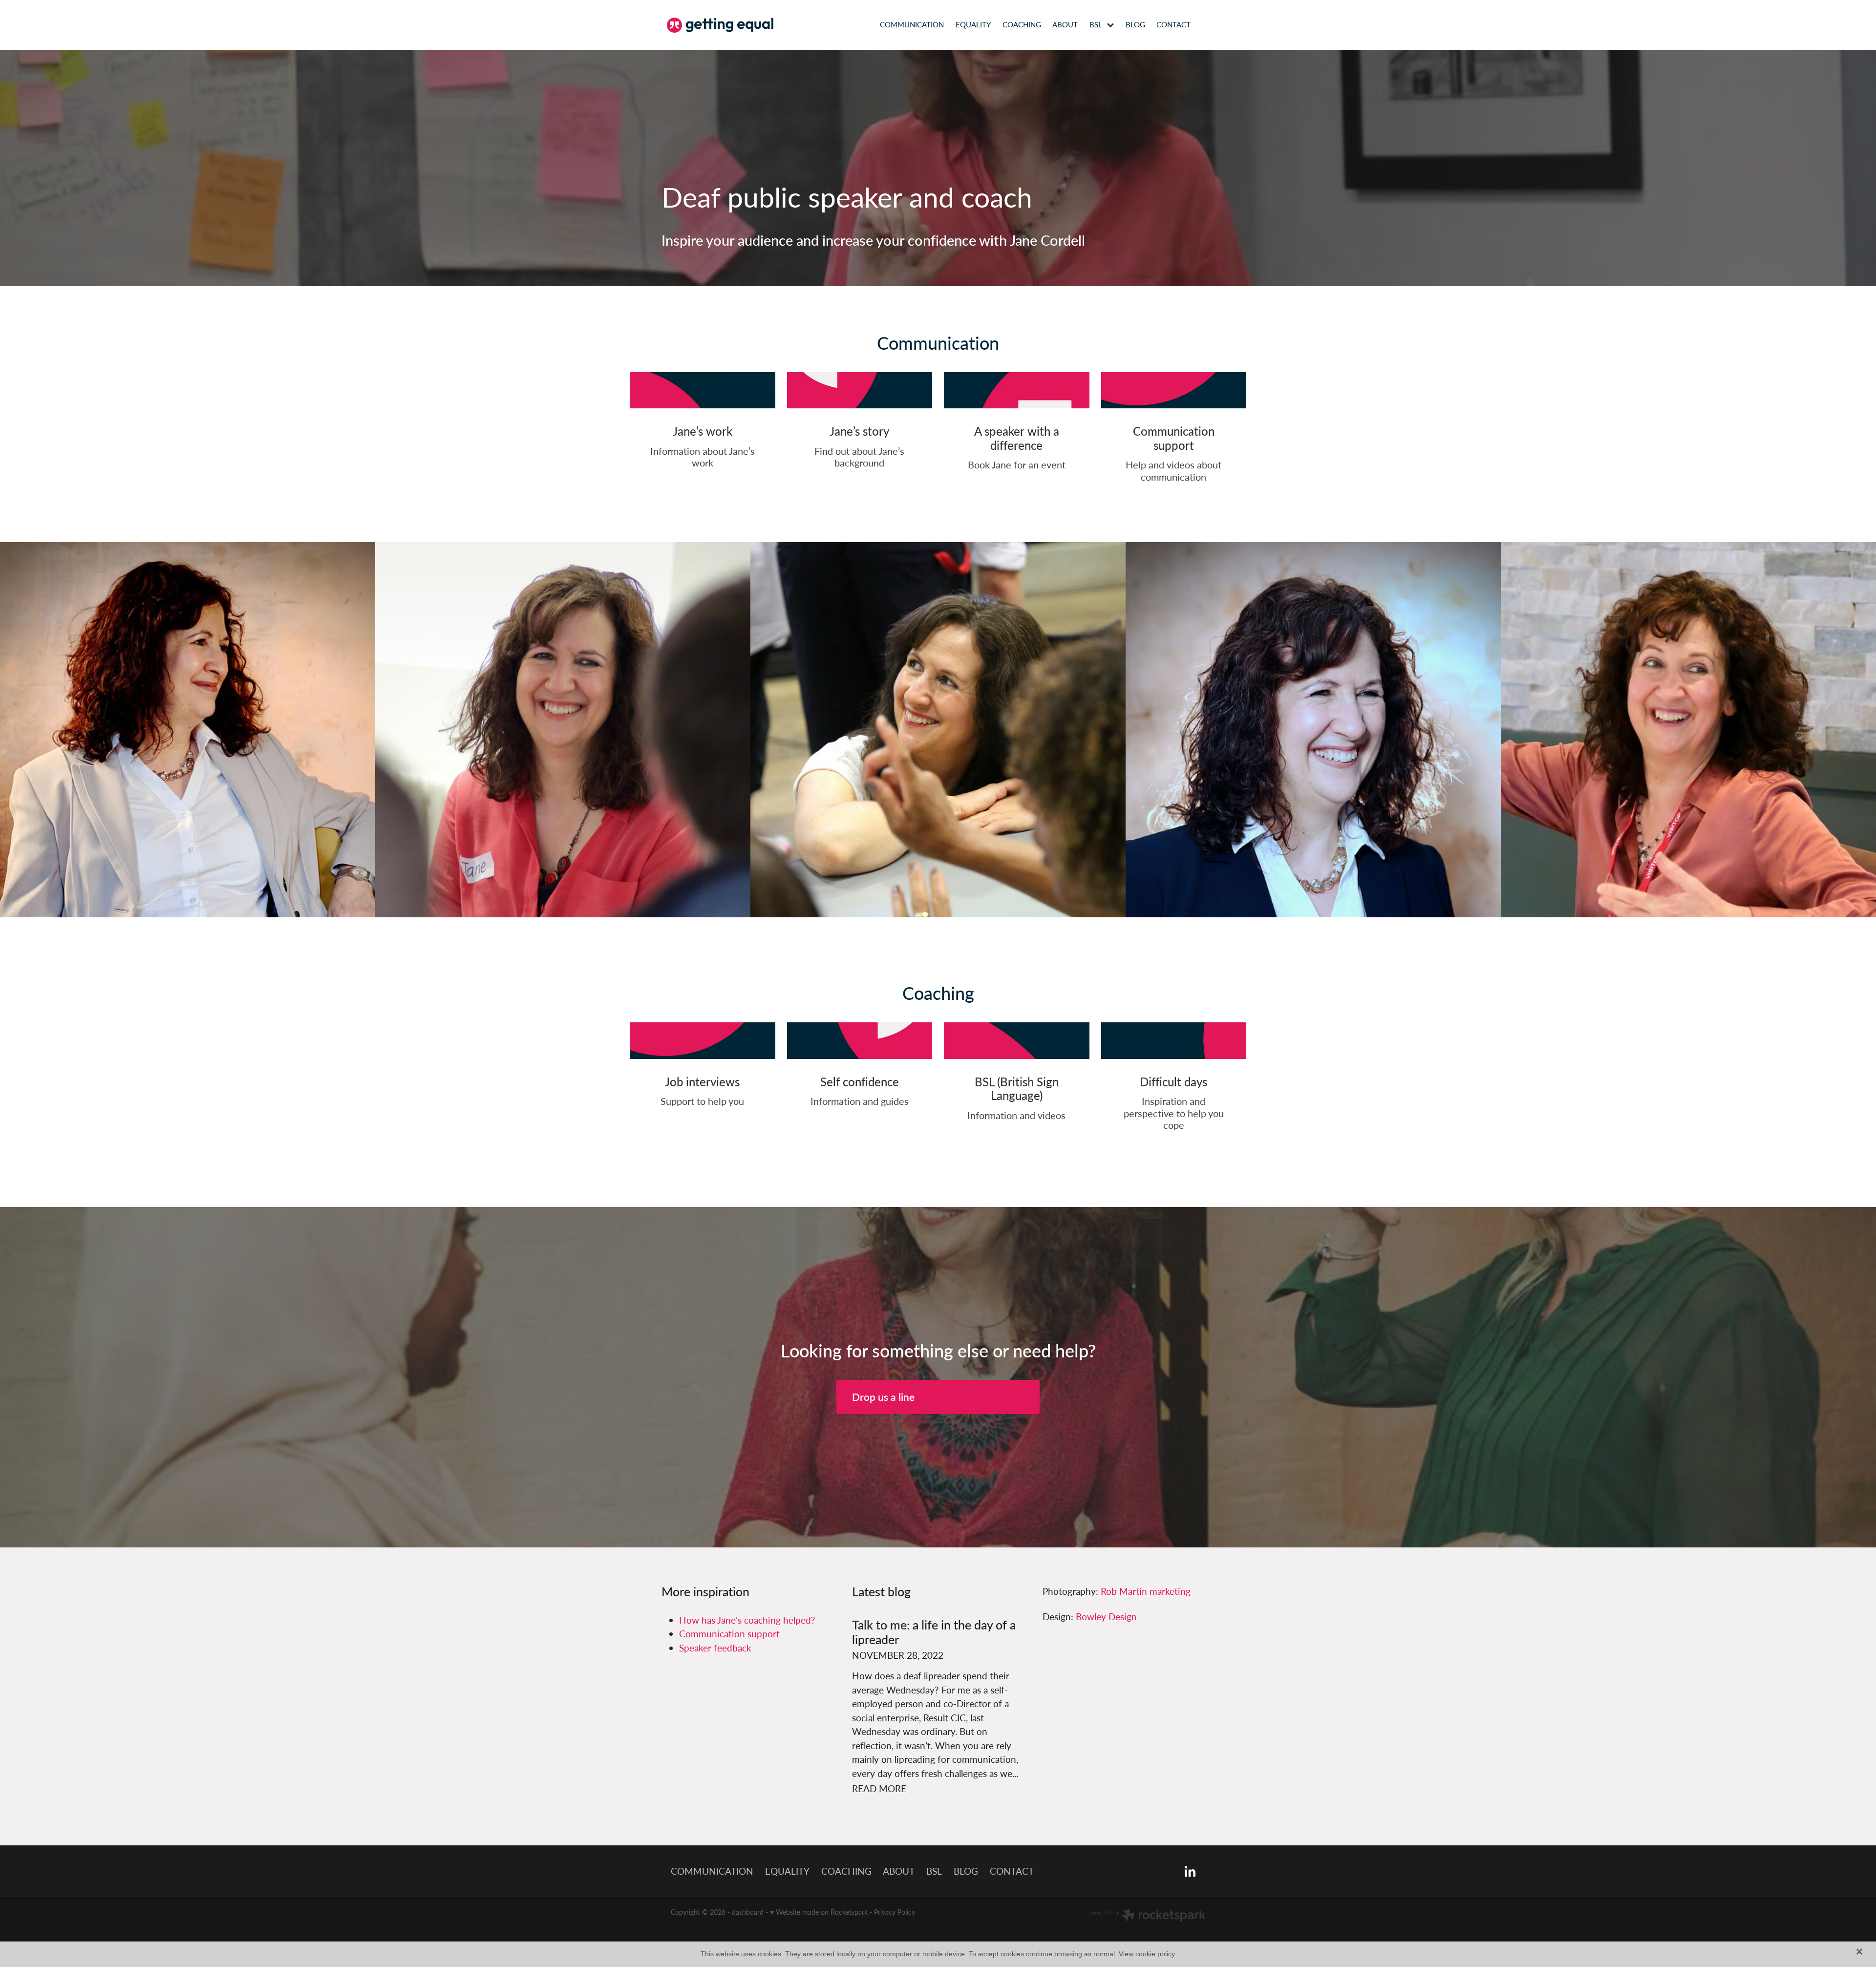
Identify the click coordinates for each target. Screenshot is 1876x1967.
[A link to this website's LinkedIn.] (1212, 25)
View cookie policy (1147, 1954)
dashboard (748, 1912)
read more (879, 1788)
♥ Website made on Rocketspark (819, 1912)
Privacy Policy (895, 1912)
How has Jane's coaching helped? (747, 1620)
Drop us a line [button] (883, 1397)
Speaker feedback (715, 1648)
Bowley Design (1106, 1617)
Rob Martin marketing (1146, 1591)
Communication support (729, 1634)
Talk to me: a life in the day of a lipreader (934, 1632)
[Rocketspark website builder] (1148, 1916)
